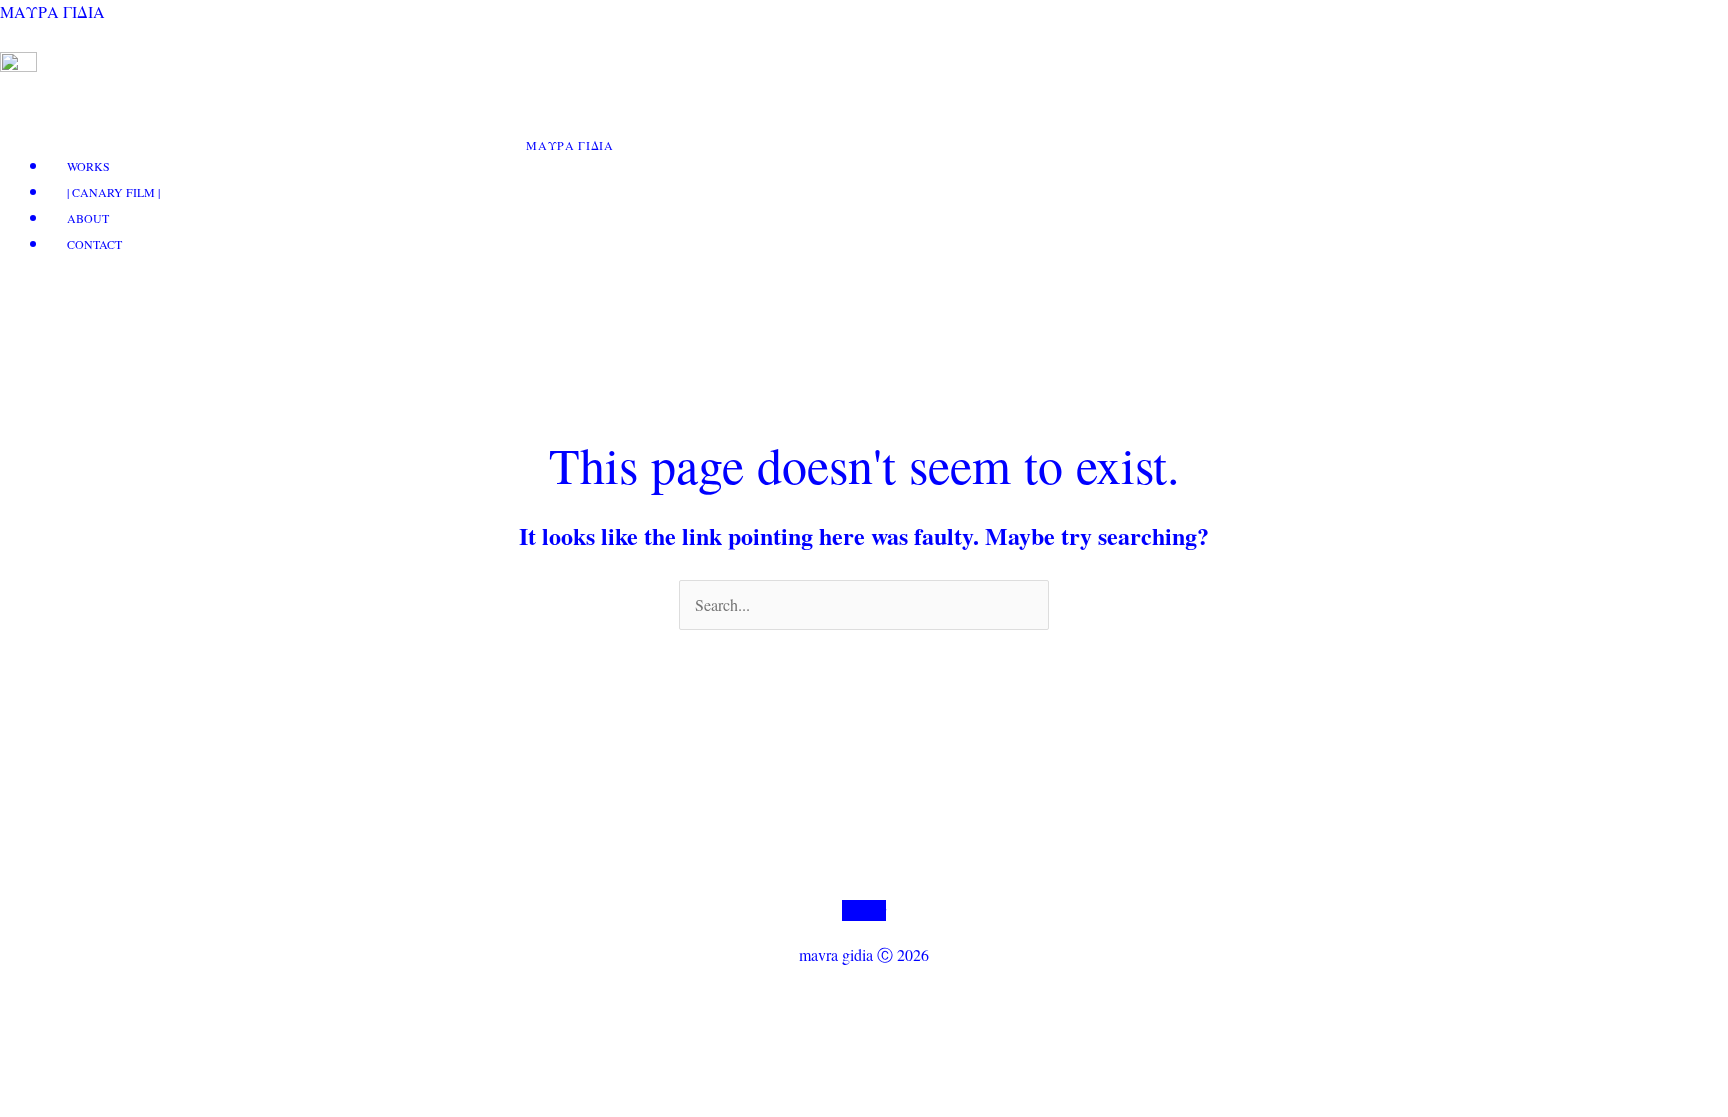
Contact (94, 244)
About (88, 218)
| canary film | (113, 192)
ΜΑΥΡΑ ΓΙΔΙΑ (52, 11)
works (88, 166)
